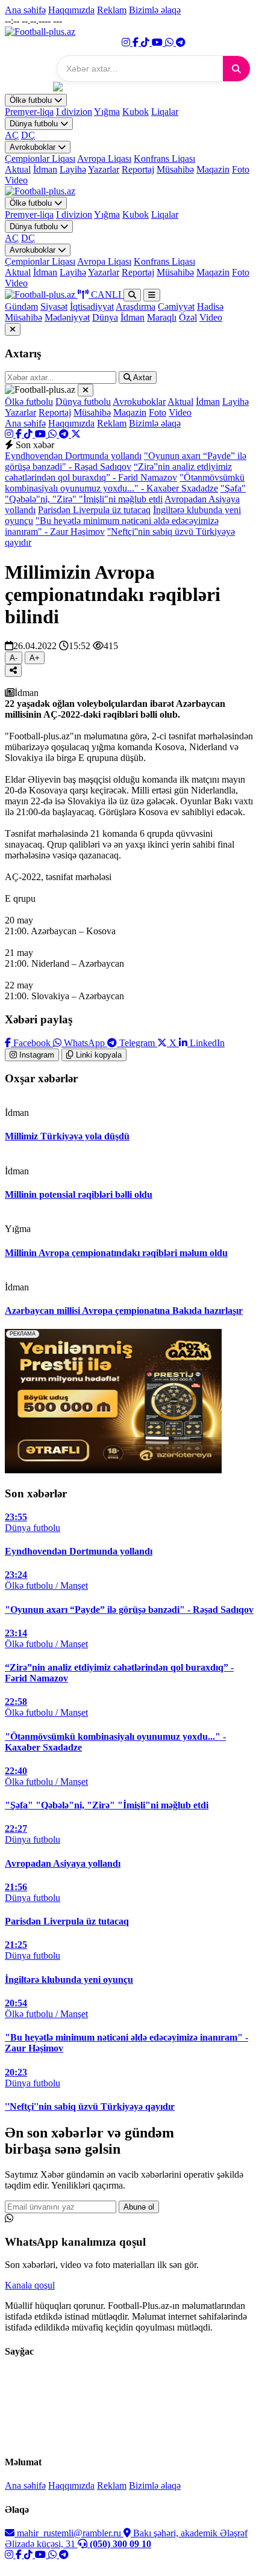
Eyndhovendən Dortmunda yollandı (73, 456)
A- (14, 658)
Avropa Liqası (104, 159)
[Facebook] (137, 42)
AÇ (12, 135)
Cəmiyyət (176, 307)
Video (16, 180)
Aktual (18, 169)
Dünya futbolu (35, 124)
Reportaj (138, 169)
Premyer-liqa (29, 112)
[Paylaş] (13, 670)
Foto (241, 169)
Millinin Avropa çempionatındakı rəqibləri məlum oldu (116, 1253)
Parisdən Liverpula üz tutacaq (94, 510)
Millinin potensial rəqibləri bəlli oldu (79, 1194)
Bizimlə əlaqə (155, 10)
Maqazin (213, 169)
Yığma (107, 112)
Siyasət (54, 307)
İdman (45, 169)
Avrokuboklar (34, 147)
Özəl (188, 317)
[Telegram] (181, 42)
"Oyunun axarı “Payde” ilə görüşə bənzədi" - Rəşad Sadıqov (126, 461)
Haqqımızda (71, 10)
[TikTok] (146, 42)
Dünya (105, 317)
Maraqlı (162, 317)
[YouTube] (158, 42)
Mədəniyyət (67, 317)
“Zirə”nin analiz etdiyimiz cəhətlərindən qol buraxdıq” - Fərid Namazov (118, 472)
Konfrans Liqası (164, 159)
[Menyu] (152, 295)
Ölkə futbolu (32, 100)
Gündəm (21, 307)
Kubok (136, 112)
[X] (76, 434)
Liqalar (165, 112)
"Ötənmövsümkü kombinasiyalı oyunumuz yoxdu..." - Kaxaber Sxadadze (125, 483)
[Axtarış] (132, 295)
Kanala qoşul (30, 2285)
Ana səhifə (25, 10)
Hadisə (210, 307)
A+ (35, 658)
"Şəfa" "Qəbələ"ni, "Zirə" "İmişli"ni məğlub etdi (125, 494)
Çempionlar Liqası (40, 159)
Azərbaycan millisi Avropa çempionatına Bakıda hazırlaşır (124, 1311)
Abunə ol (139, 2207)
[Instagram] (127, 42)
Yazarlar (104, 169)
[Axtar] (236, 69)
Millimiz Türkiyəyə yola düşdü (67, 1136)
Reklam (112, 10)
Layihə (73, 169)
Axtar (142, 377)
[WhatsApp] (170, 42)
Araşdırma (136, 307)
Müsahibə (175, 169)
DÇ (28, 135)
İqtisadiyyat (92, 307)
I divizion (74, 112)
